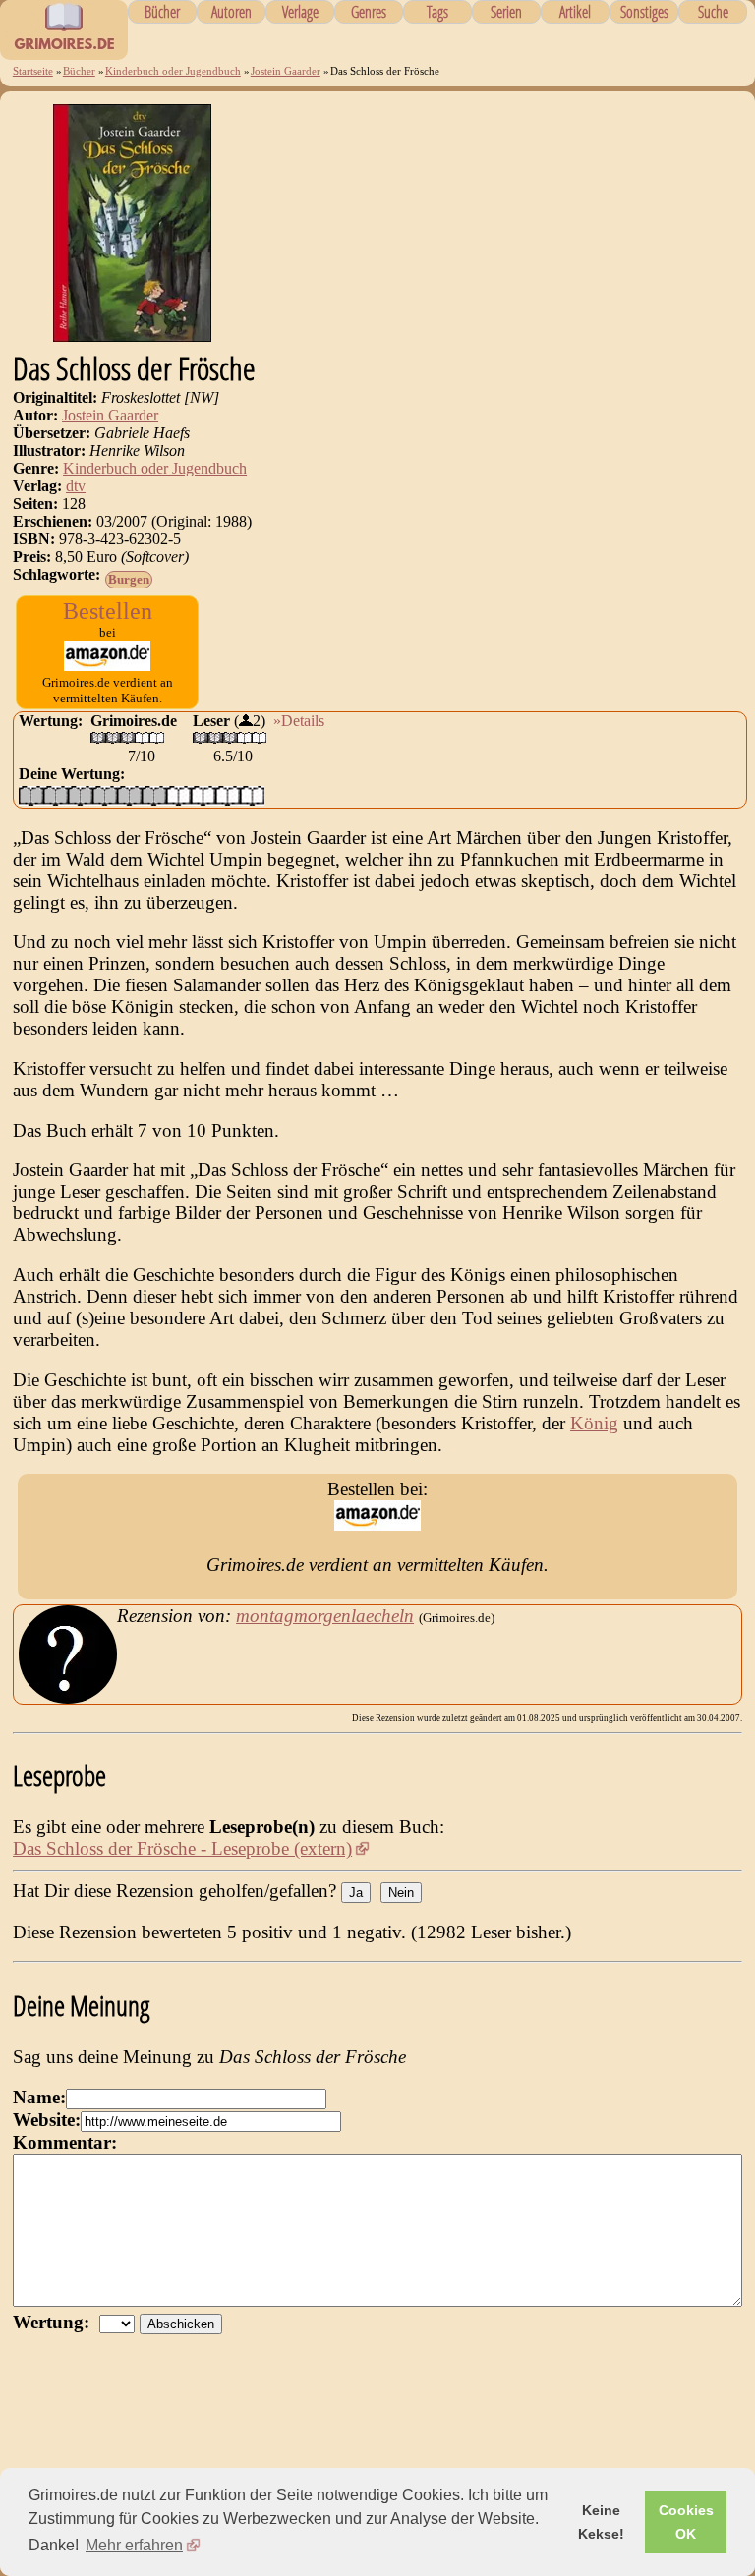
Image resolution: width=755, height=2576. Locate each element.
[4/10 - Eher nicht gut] (105, 795)
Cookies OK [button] (686, 2522)
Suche (713, 12)
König (594, 1423)
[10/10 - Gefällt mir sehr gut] (252, 795)
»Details (299, 721)
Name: (39, 2097)
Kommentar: (65, 2142)
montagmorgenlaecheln (325, 1616)
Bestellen (108, 611)
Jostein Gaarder (286, 71)
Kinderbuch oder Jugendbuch (173, 71)
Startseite (33, 71)
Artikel (575, 12)
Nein (401, 1893)
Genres (369, 12)
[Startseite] (64, 49)
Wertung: (56, 2322)
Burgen (129, 579)
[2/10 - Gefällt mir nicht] (56, 795)
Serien (506, 12)
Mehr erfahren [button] (134, 2545)
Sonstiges (644, 12)
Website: (47, 2120)
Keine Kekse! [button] (601, 2522)
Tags (437, 12)
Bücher (162, 12)
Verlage (300, 12)
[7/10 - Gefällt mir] (178, 795)
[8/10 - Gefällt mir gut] (203, 795)
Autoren (232, 12)
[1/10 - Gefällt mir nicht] (31, 795)
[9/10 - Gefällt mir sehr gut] (228, 795)
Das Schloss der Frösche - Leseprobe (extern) (182, 1848)
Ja (356, 1893)
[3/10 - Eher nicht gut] (80, 795)
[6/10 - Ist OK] (154, 795)
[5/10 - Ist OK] (129, 795)
